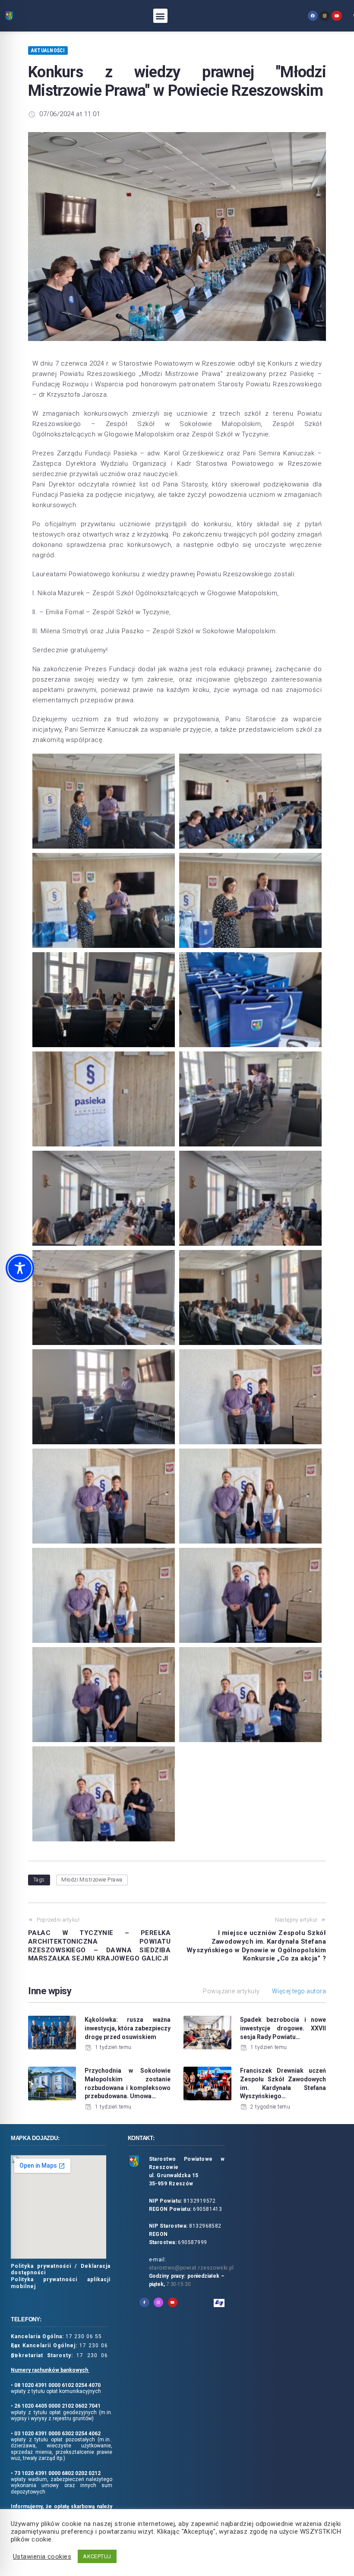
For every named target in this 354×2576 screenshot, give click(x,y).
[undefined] (313, 16)
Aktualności (48, 51)
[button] (160, 16)
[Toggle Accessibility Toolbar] (20, 1268)
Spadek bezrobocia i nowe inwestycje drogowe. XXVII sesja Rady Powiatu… (283, 2028)
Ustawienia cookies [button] (42, 2557)
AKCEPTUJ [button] (97, 2556)
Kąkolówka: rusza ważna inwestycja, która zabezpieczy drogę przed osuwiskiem (128, 2028)
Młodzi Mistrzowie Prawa (92, 1880)
